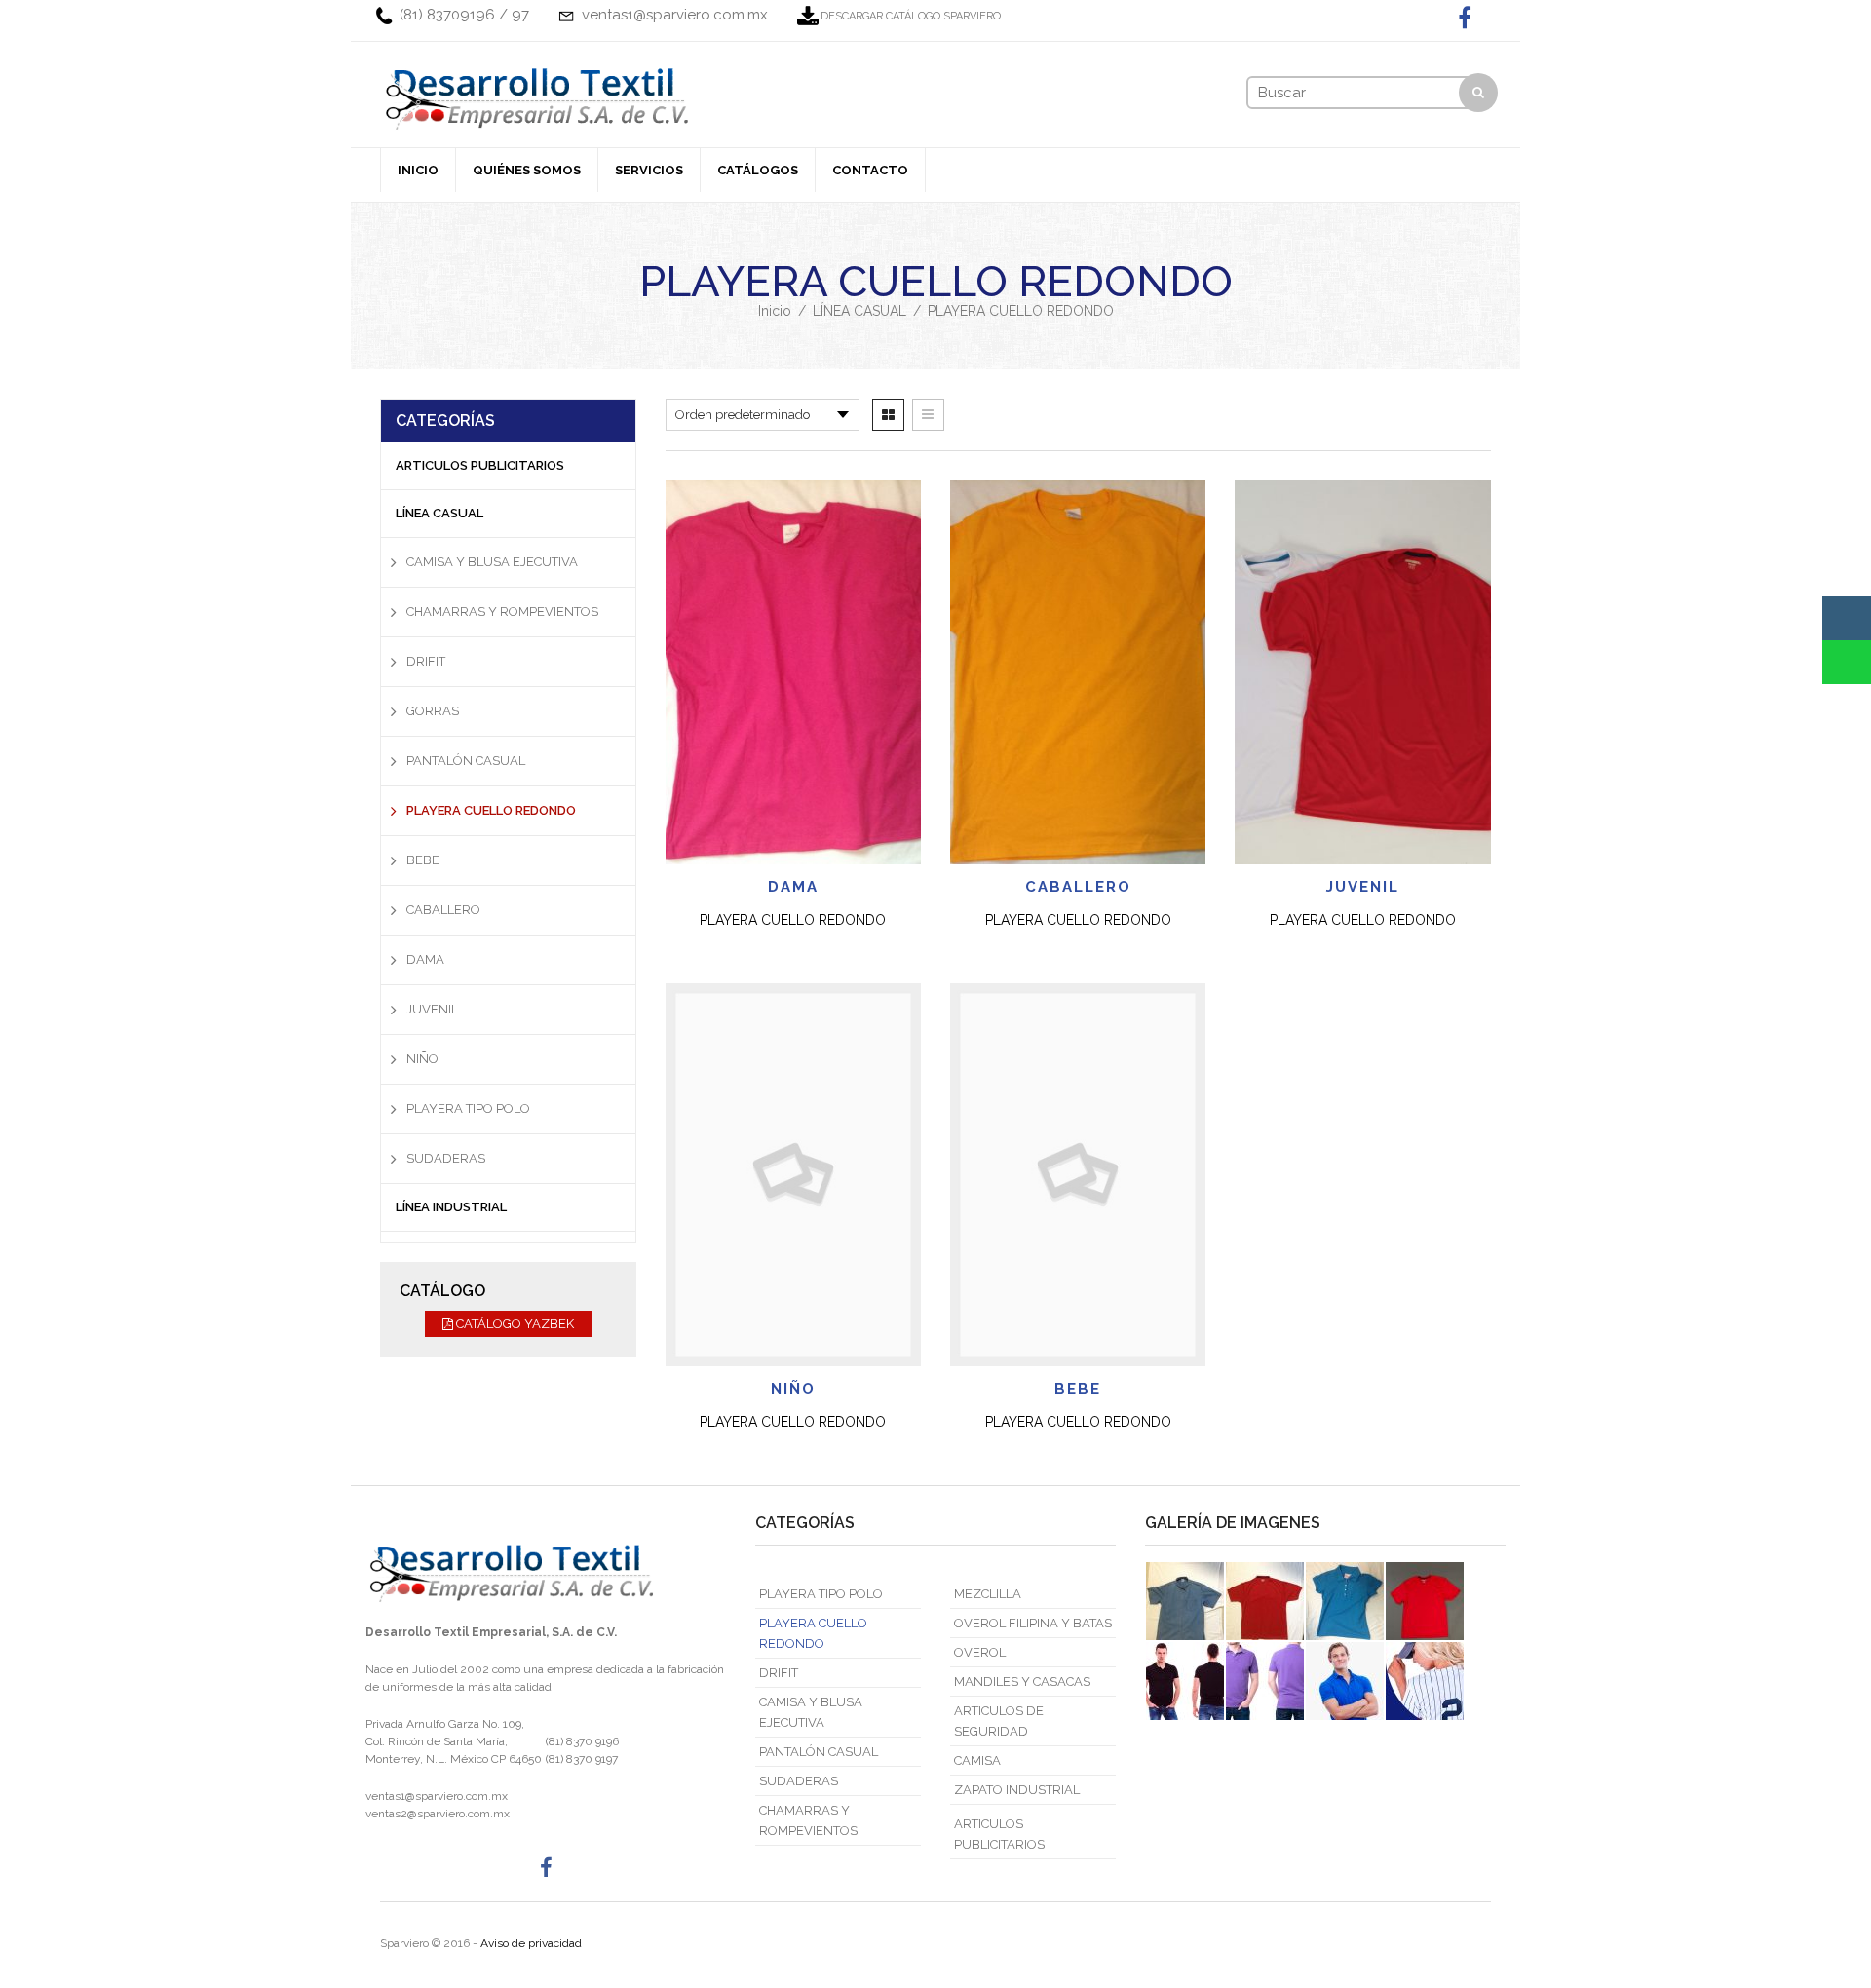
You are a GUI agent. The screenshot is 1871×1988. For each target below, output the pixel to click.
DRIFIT (426, 661)
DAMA (793, 887)
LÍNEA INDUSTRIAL (451, 1207)
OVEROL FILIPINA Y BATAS (1033, 1623)
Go (1479, 97)
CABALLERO (1078, 887)
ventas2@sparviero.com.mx (438, 1814)
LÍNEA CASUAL (859, 311)
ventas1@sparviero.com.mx (437, 1796)
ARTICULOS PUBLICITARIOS (480, 465)
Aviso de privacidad (531, 1943)
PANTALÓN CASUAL (466, 761)
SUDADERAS (446, 1158)
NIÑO (793, 1389)
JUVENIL (1363, 887)
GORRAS (433, 711)
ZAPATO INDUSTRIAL (1017, 1790)
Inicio (418, 170)
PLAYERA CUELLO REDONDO (491, 810)
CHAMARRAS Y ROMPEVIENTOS (502, 612)
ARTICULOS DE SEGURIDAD (999, 1721)
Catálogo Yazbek (514, 1324)
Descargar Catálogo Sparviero (911, 16)
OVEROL (980, 1652)
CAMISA (977, 1760)
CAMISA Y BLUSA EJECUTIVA (492, 562)
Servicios (649, 170)
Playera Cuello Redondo (793, 920)
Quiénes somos (527, 170)
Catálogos (758, 170)
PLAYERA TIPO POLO (468, 1109)
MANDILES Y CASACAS (1022, 1682)
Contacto (870, 170)
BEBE (1078, 1389)
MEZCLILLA (988, 1594)
